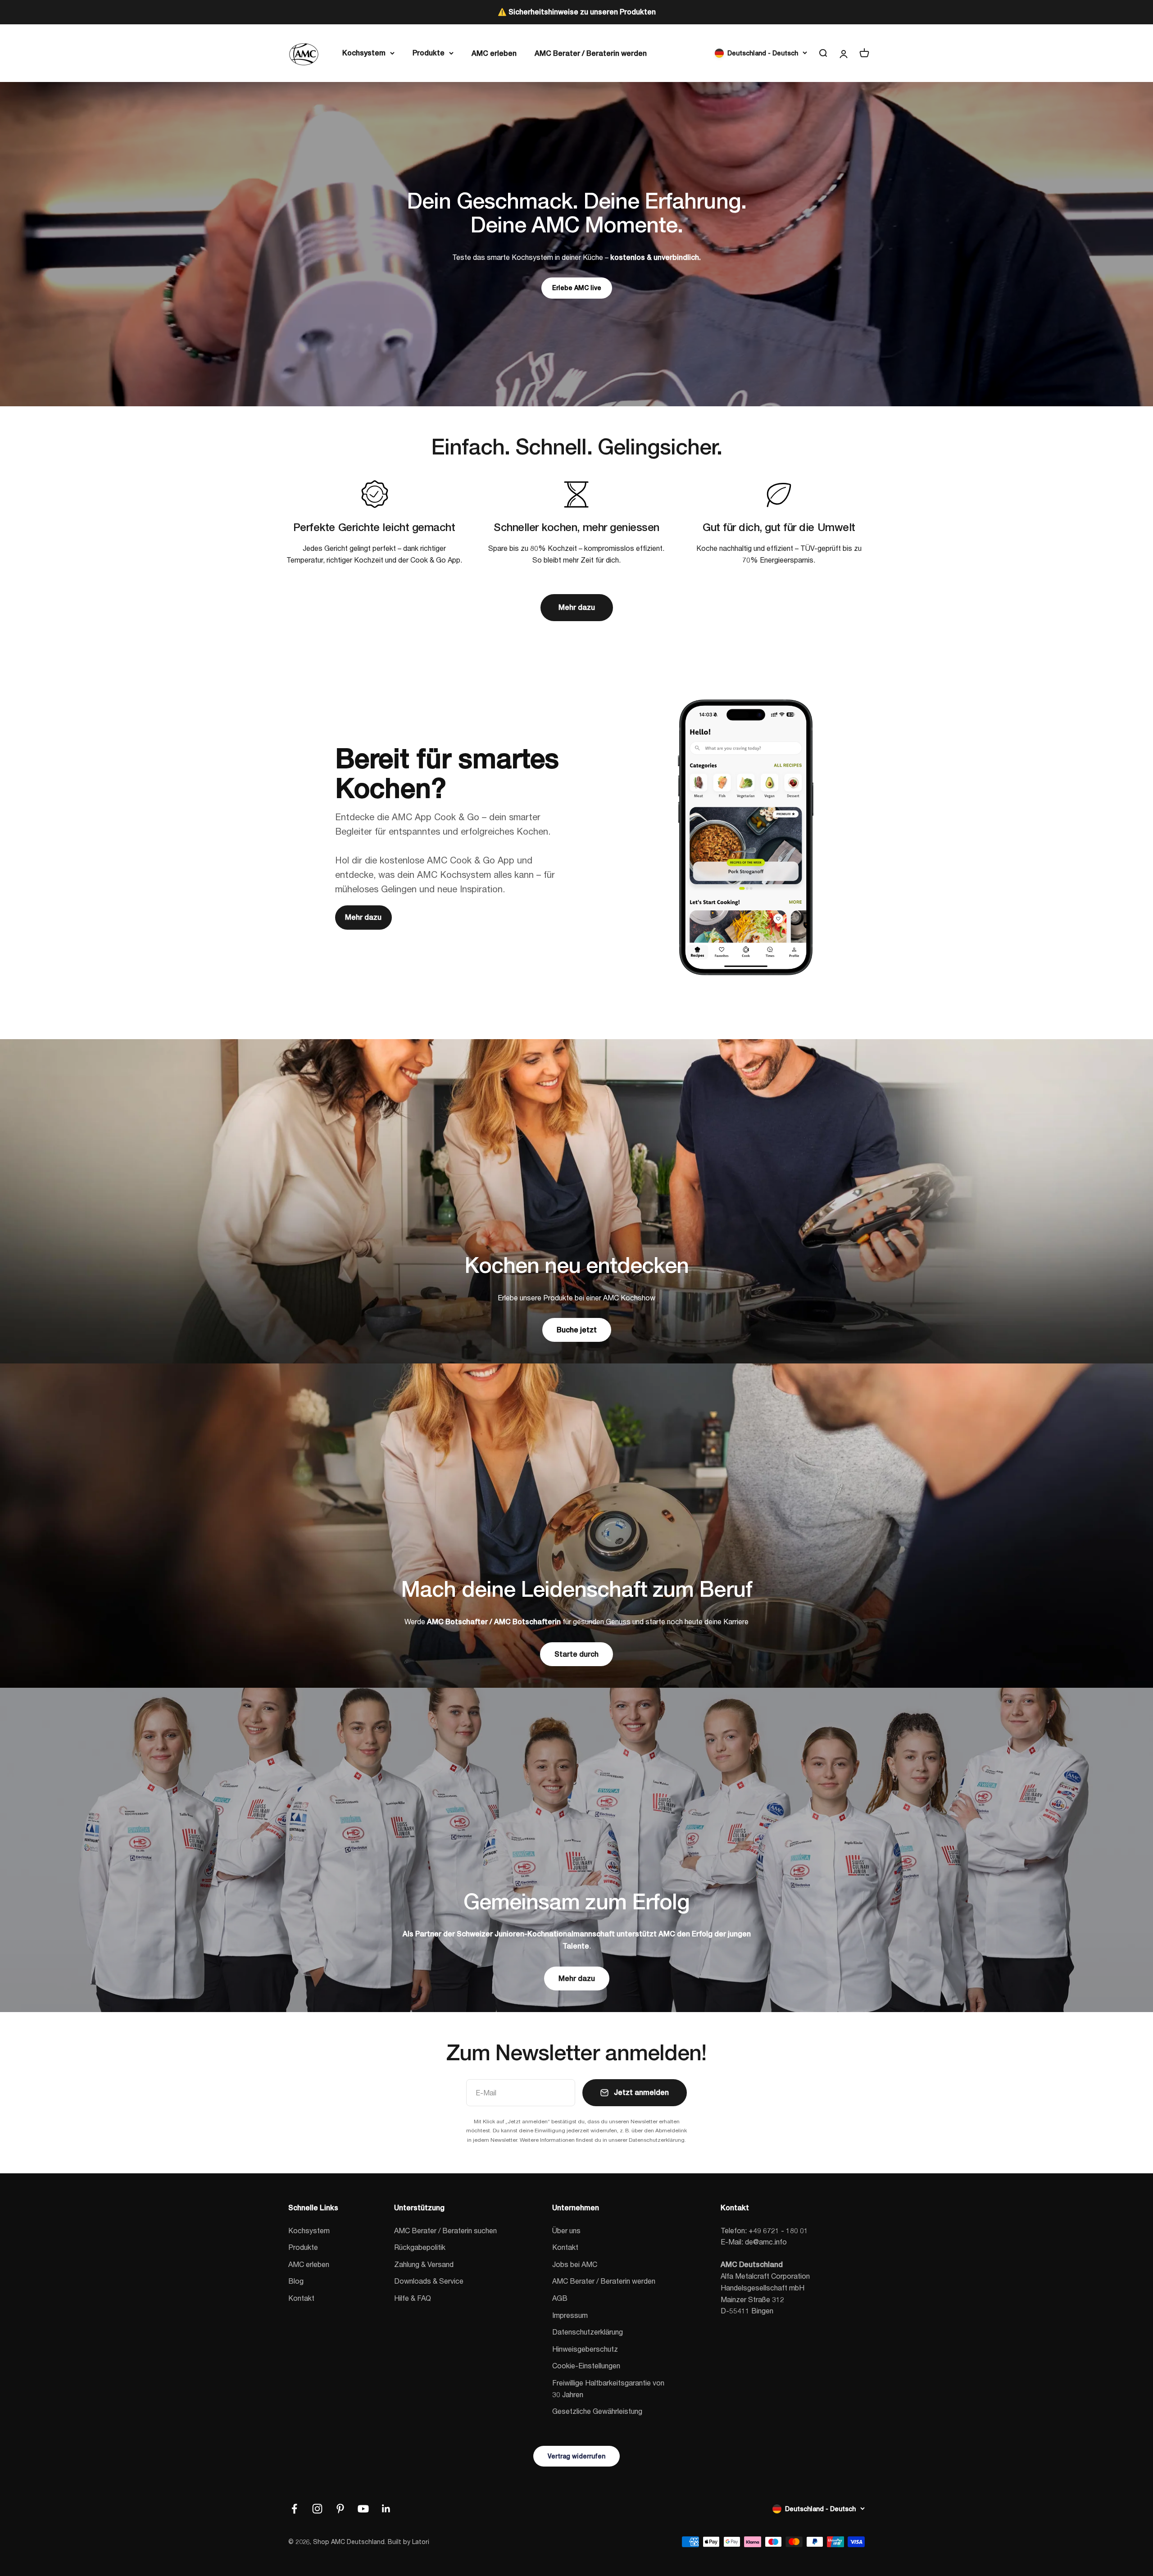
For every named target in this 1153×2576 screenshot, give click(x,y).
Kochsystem (364, 52)
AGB (560, 2298)
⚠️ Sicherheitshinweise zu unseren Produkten (577, 12)
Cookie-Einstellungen (586, 2365)
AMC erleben (494, 53)
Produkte (429, 52)
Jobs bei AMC (575, 2264)
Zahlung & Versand (424, 2264)
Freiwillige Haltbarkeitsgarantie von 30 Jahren (608, 2388)
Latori (421, 2542)
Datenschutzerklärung (588, 2332)
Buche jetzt (577, 1330)
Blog (296, 2281)
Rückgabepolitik (420, 2247)
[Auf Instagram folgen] (317, 2509)
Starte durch (576, 1654)
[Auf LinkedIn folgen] (386, 2509)
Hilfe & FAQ (413, 2298)
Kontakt (301, 2298)
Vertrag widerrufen (576, 2456)
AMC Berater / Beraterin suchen (445, 2230)
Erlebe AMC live (577, 288)
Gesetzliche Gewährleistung (597, 2411)
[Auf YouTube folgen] (363, 2509)
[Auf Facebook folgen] (294, 2509)
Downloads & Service (429, 2281)
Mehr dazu (577, 607)
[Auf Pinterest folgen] (340, 2509)
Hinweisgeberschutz (585, 2349)
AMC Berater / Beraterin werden (591, 53)
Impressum (570, 2315)
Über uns (566, 2230)
